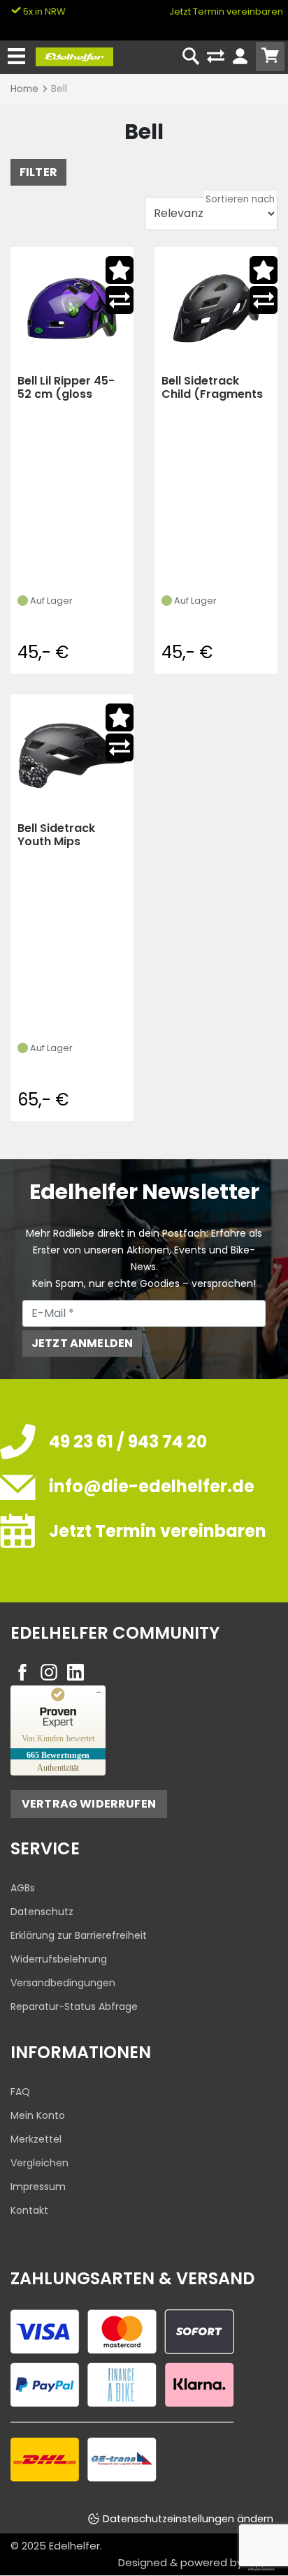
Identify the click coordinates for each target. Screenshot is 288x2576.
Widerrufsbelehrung (59, 1959)
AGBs (23, 1888)
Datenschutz (42, 1912)
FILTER (38, 172)
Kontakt (29, 2210)
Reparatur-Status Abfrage (74, 2007)
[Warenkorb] (270, 57)
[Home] (74, 56)
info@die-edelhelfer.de (152, 1486)
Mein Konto (38, 2115)
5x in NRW (43, 12)
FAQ (20, 2092)
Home (24, 89)
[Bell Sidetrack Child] (216, 308)
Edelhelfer (74, 2546)
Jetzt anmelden (82, 1343)
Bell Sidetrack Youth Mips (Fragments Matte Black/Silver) (71, 835)
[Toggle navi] (16, 57)
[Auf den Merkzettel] (120, 270)
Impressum (38, 2187)
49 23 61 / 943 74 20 (128, 1442)
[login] (240, 57)
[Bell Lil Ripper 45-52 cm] (72, 308)
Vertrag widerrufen (89, 1804)
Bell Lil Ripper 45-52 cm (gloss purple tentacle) (66, 388)
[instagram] (49, 1672)
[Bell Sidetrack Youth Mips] (72, 755)
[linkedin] (75, 1672)
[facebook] (22, 1672)
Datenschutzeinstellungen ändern (188, 2519)
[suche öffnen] (191, 57)
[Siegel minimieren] (99, 1692)
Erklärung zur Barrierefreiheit (79, 1935)
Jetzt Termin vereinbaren (226, 12)
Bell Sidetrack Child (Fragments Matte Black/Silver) (212, 388)
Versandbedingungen (63, 1983)
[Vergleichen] (216, 57)
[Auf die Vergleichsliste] (120, 300)
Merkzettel (36, 2139)
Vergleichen (39, 2163)
